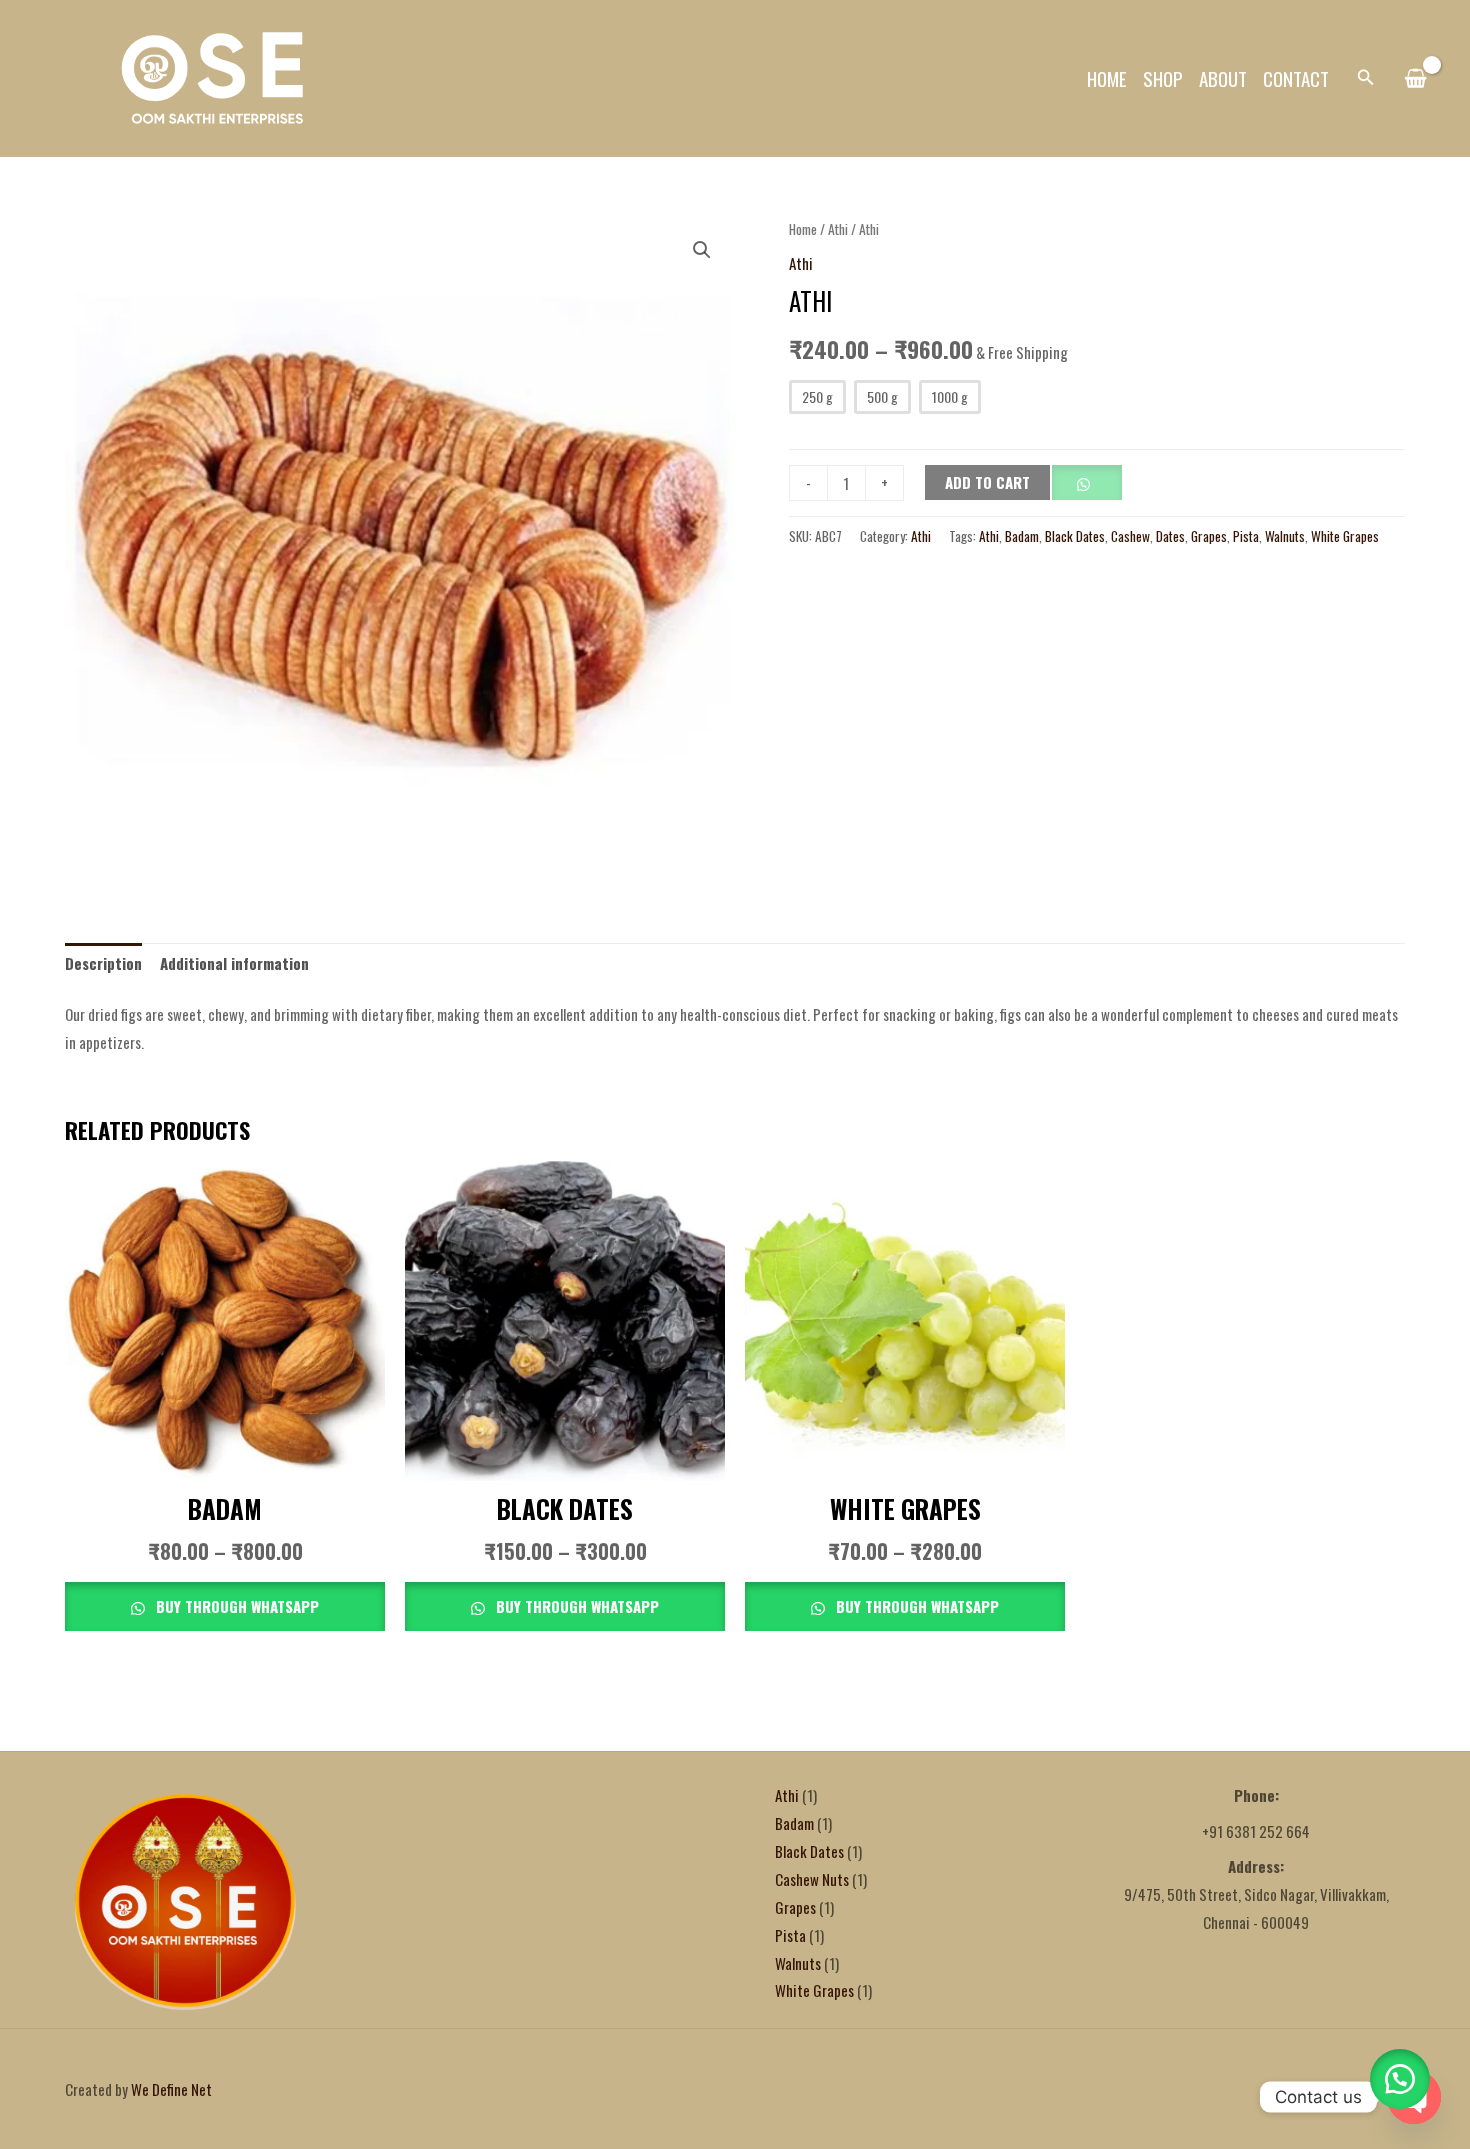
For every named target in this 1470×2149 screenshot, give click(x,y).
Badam (1022, 536)
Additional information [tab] (234, 963)
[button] (1366, 78)
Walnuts (1285, 536)
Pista (1246, 536)
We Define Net (171, 2089)
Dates (1170, 536)
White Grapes (1345, 536)
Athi (838, 229)
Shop (1163, 78)
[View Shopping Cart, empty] (1415, 79)
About (1223, 78)
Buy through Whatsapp (235, 1606)
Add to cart (987, 482)
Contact (1296, 78)
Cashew (1130, 536)
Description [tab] (103, 963)
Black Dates (1075, 536)
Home (1107, 78)
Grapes (1209, 536)
